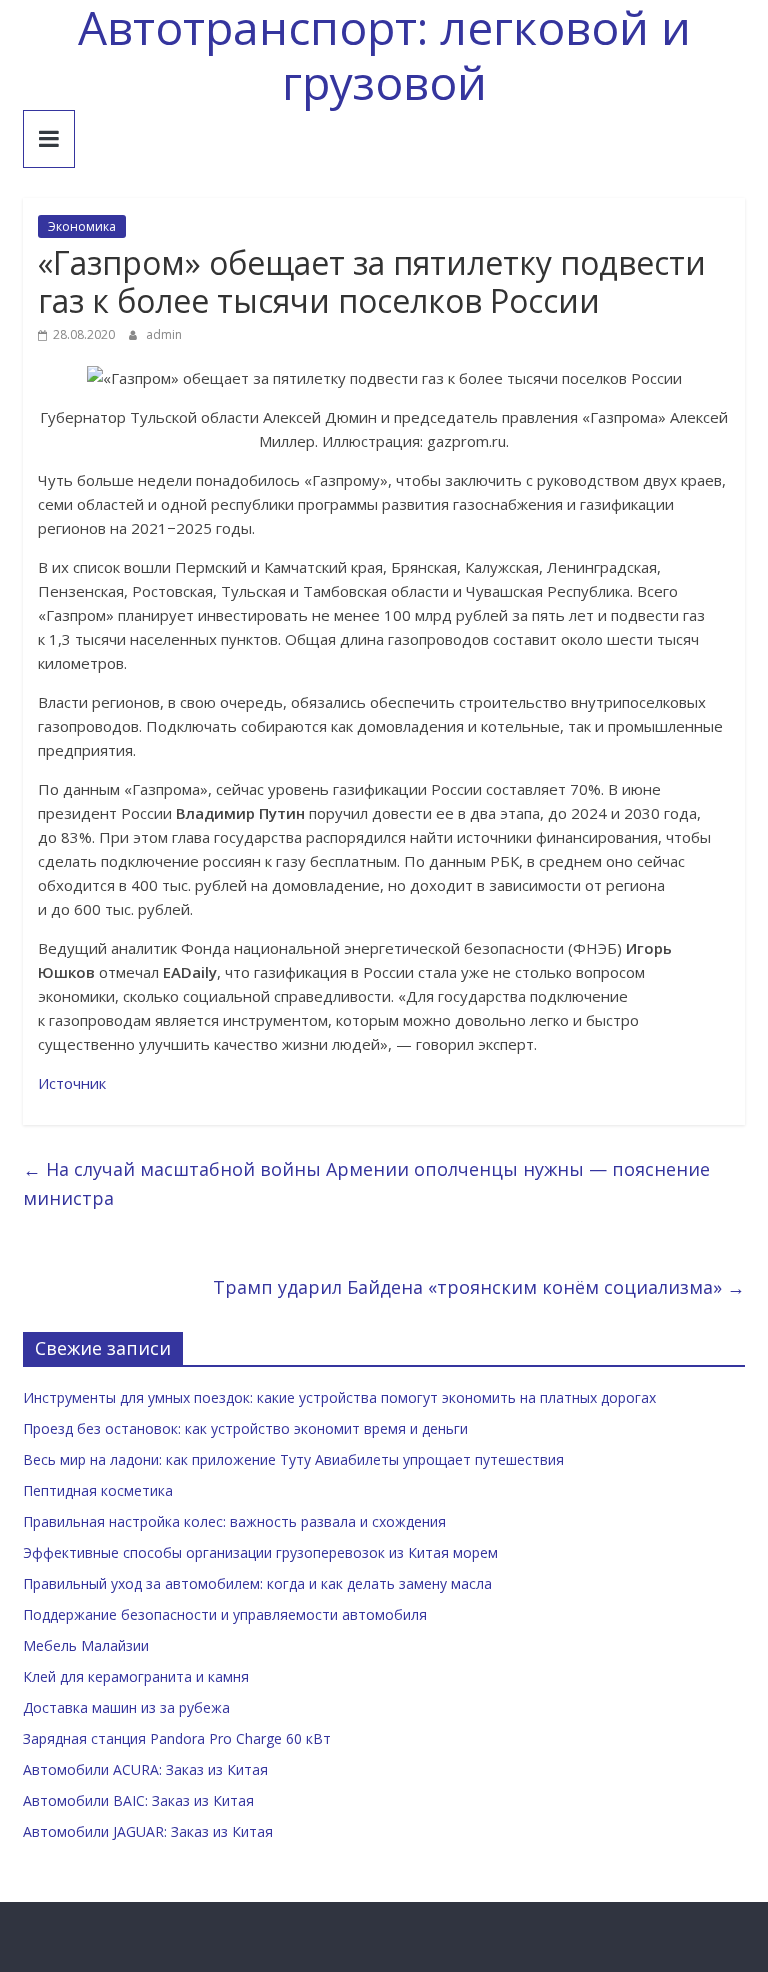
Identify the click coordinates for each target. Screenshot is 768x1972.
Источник (72, 1083)
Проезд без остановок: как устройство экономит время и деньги (245, 1428)
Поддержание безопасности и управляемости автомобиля (225, 1614)
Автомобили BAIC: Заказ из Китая (138, 1800)
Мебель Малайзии (86, 1645)
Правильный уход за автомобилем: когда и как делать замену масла (257, 1583)
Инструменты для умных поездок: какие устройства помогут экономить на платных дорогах (339, 1397)
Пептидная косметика (98, 1490)
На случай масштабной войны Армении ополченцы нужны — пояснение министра (366, 1183)
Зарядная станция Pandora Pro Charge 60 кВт (177, 1738)
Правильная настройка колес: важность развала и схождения (234, 1521)
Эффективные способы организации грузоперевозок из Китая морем (260, 1552)
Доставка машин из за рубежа (126, 1707)
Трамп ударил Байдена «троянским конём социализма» (479, 1287)
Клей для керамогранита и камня (136, 1676)
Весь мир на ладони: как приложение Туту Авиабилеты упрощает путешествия (293, 1459)
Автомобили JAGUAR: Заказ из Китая (148, 1831)
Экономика (82, 226)
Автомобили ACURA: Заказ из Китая (145, 1769)
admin (164, 334)
